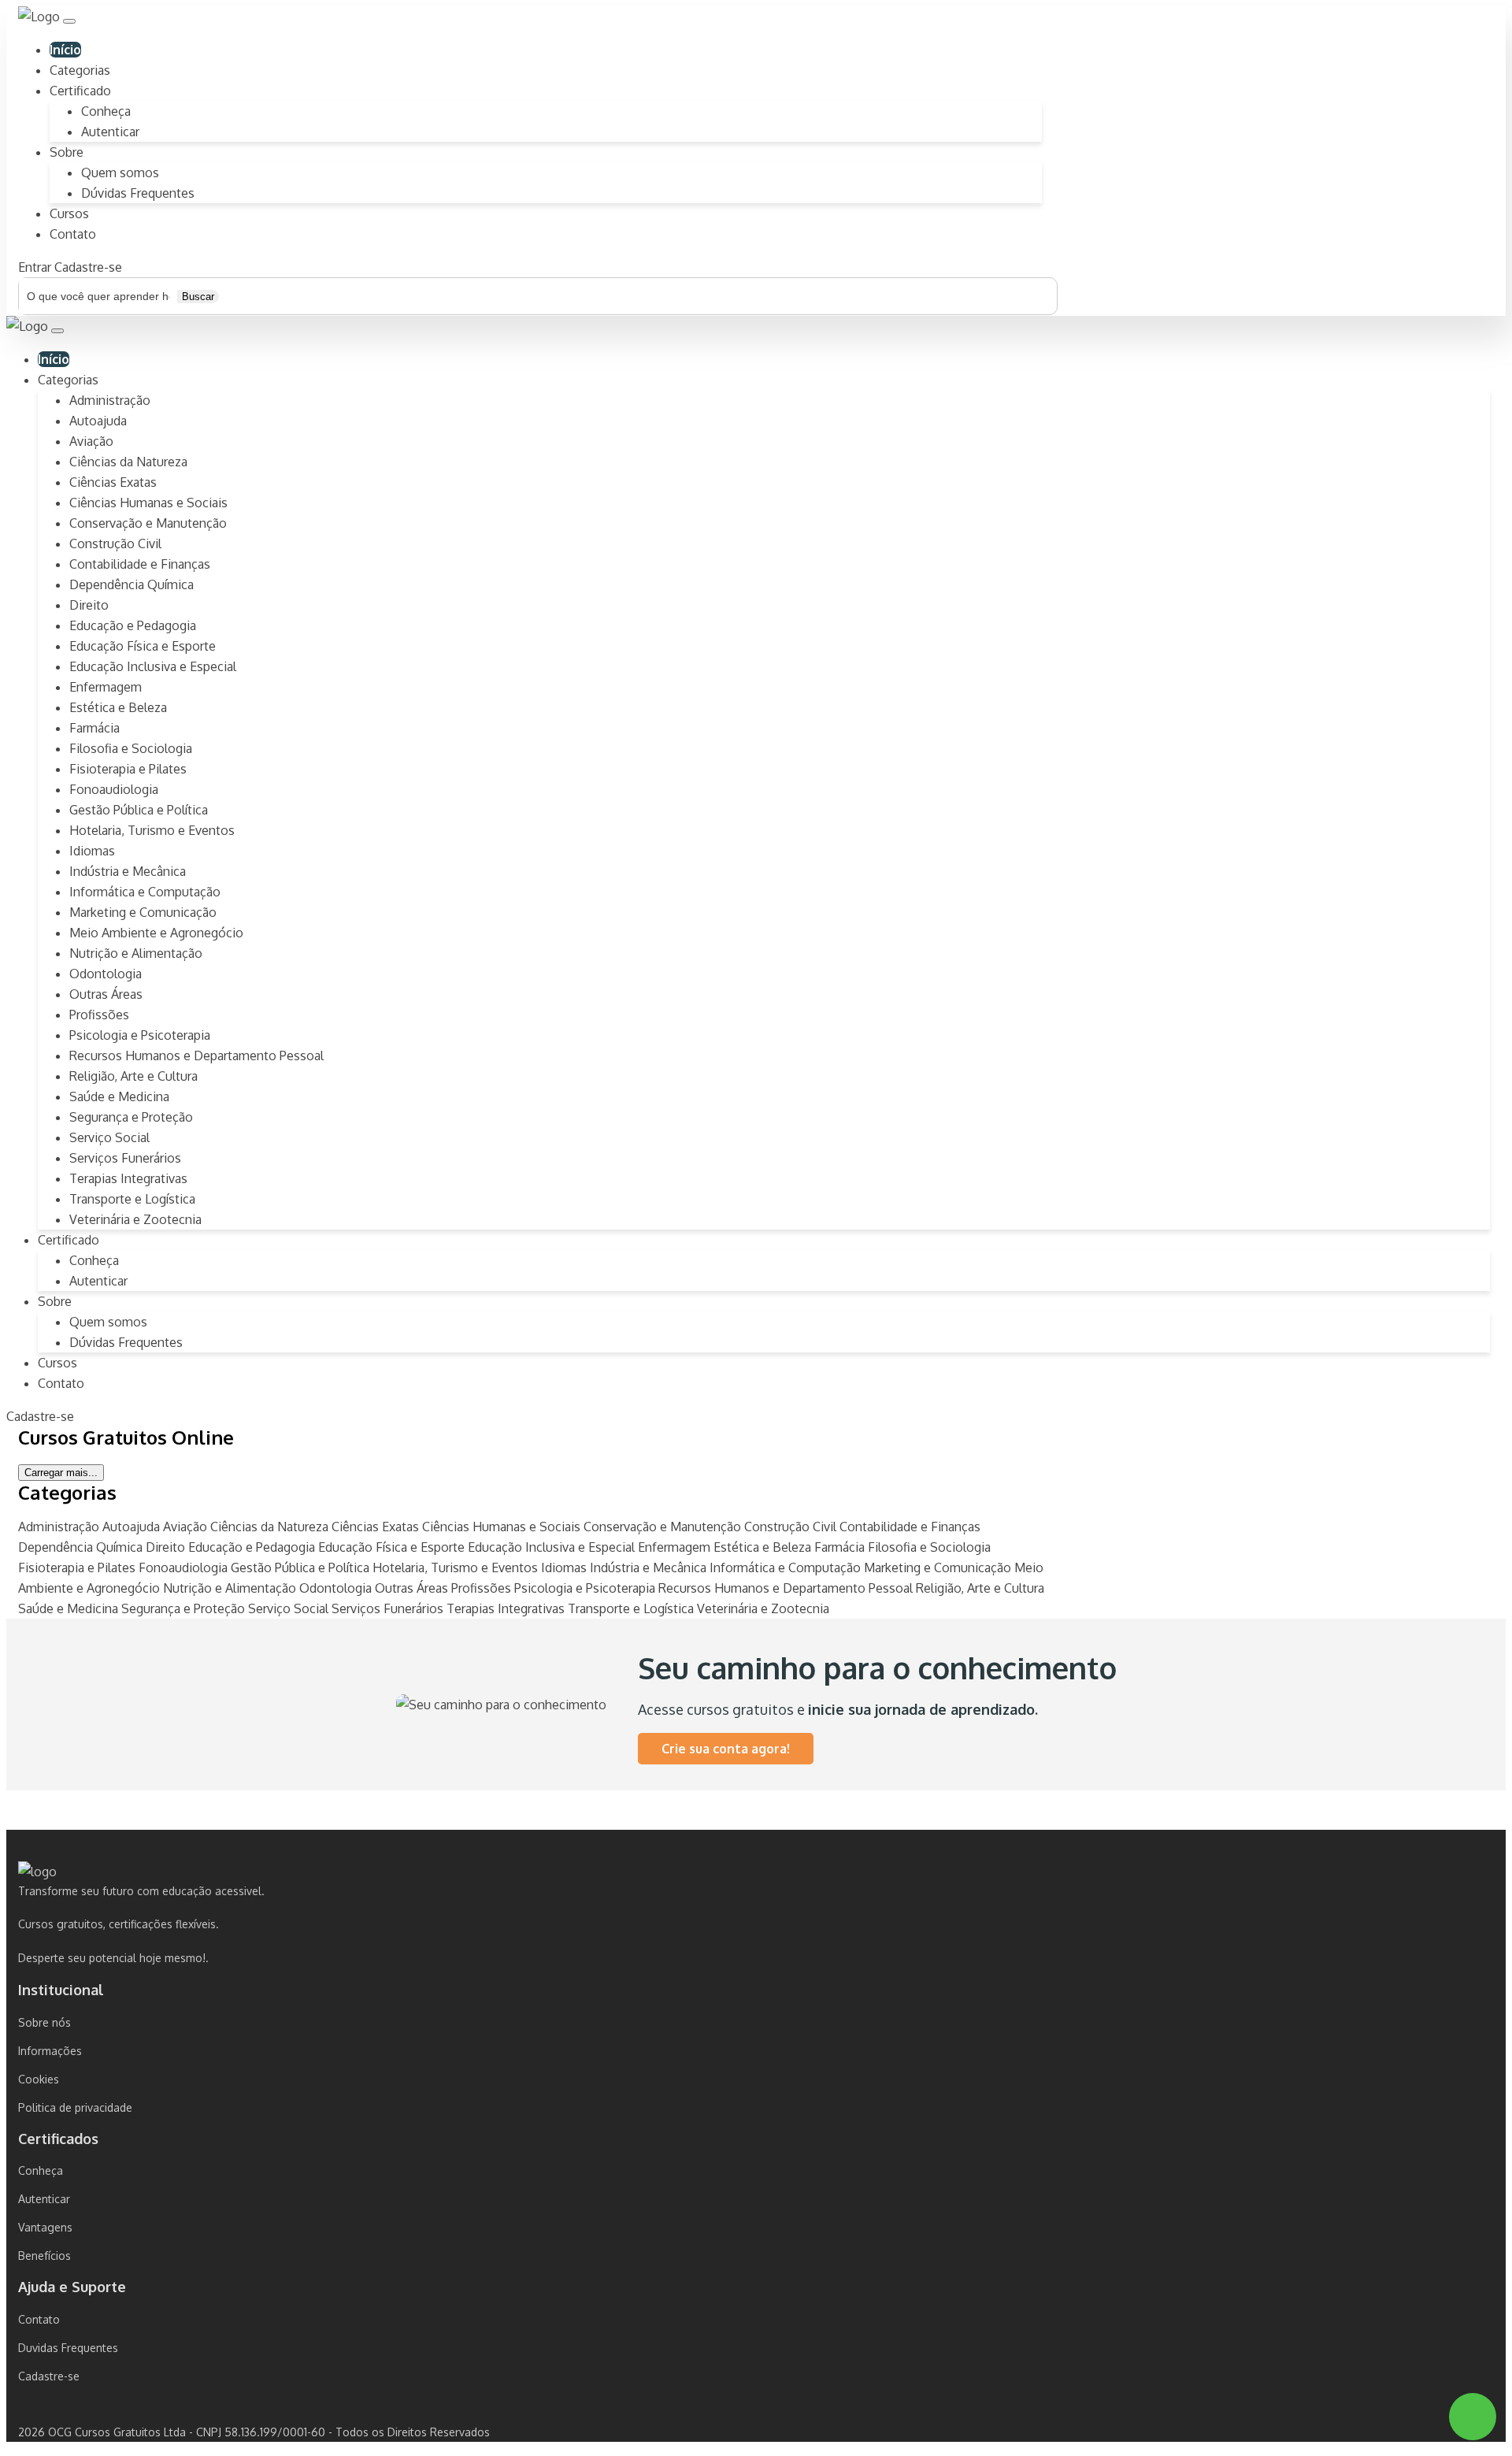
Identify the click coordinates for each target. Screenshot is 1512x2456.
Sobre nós (44, 2022)
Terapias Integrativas (128, 1178)
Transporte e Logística (132, 1199)
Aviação (91, 441)
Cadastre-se (49, 2376)
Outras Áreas (106, 994)
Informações (50, 2051)
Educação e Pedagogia (133, 625)
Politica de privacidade (75, 2107)
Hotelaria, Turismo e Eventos (152, 830)
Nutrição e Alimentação (136, 953)
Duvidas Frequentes (68, 2348)
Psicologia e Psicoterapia (140, 1035)
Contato (73, 234)
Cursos (69, 213)
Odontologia (106, 974)
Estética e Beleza (118, 707)
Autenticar (110, 132)
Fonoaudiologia (114, 789)
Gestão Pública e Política (139, 810)
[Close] (57, 331)
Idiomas (92, 851)
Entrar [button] (35, 267)
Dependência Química (132, 584)
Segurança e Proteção (131, 1117)
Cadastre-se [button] (88, 267)
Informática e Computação (145, 892)
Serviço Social (109, 1137)
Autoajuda (98, 421)
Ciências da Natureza (128, 462)
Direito (89, 605)
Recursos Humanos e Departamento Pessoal (196, 1055)
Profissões (99, 1015)
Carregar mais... (61, 1473)
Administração (110, 400)
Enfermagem (106, 687)
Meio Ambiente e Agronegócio (156, 933)
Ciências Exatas (113, 482)
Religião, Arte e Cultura (133, 1076)
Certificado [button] (80, 91)
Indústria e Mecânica (128, 871)
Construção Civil (115, 544)
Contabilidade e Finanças (140, 564)
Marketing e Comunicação (143, 912)
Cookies (39, 2079)
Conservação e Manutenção (148, 523)
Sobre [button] (67, 152)
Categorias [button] (68, 380)
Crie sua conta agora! (726, 1749)
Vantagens (45, 2227)
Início (65, 50)
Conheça (106, 111)
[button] (69, 21)
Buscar (198, 297)
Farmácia (94, 728)
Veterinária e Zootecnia (135, 1219)
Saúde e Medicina (119, 1096)
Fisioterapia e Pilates (128, 769)
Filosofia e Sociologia (131, 748)
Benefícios (44, 2256)
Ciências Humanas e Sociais (148, 503)
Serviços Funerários (125, 1158)
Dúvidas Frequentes (138, 193)
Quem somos (120, 173)
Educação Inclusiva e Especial (153, 666)
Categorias (80, 70)
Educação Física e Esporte (143, 646)
